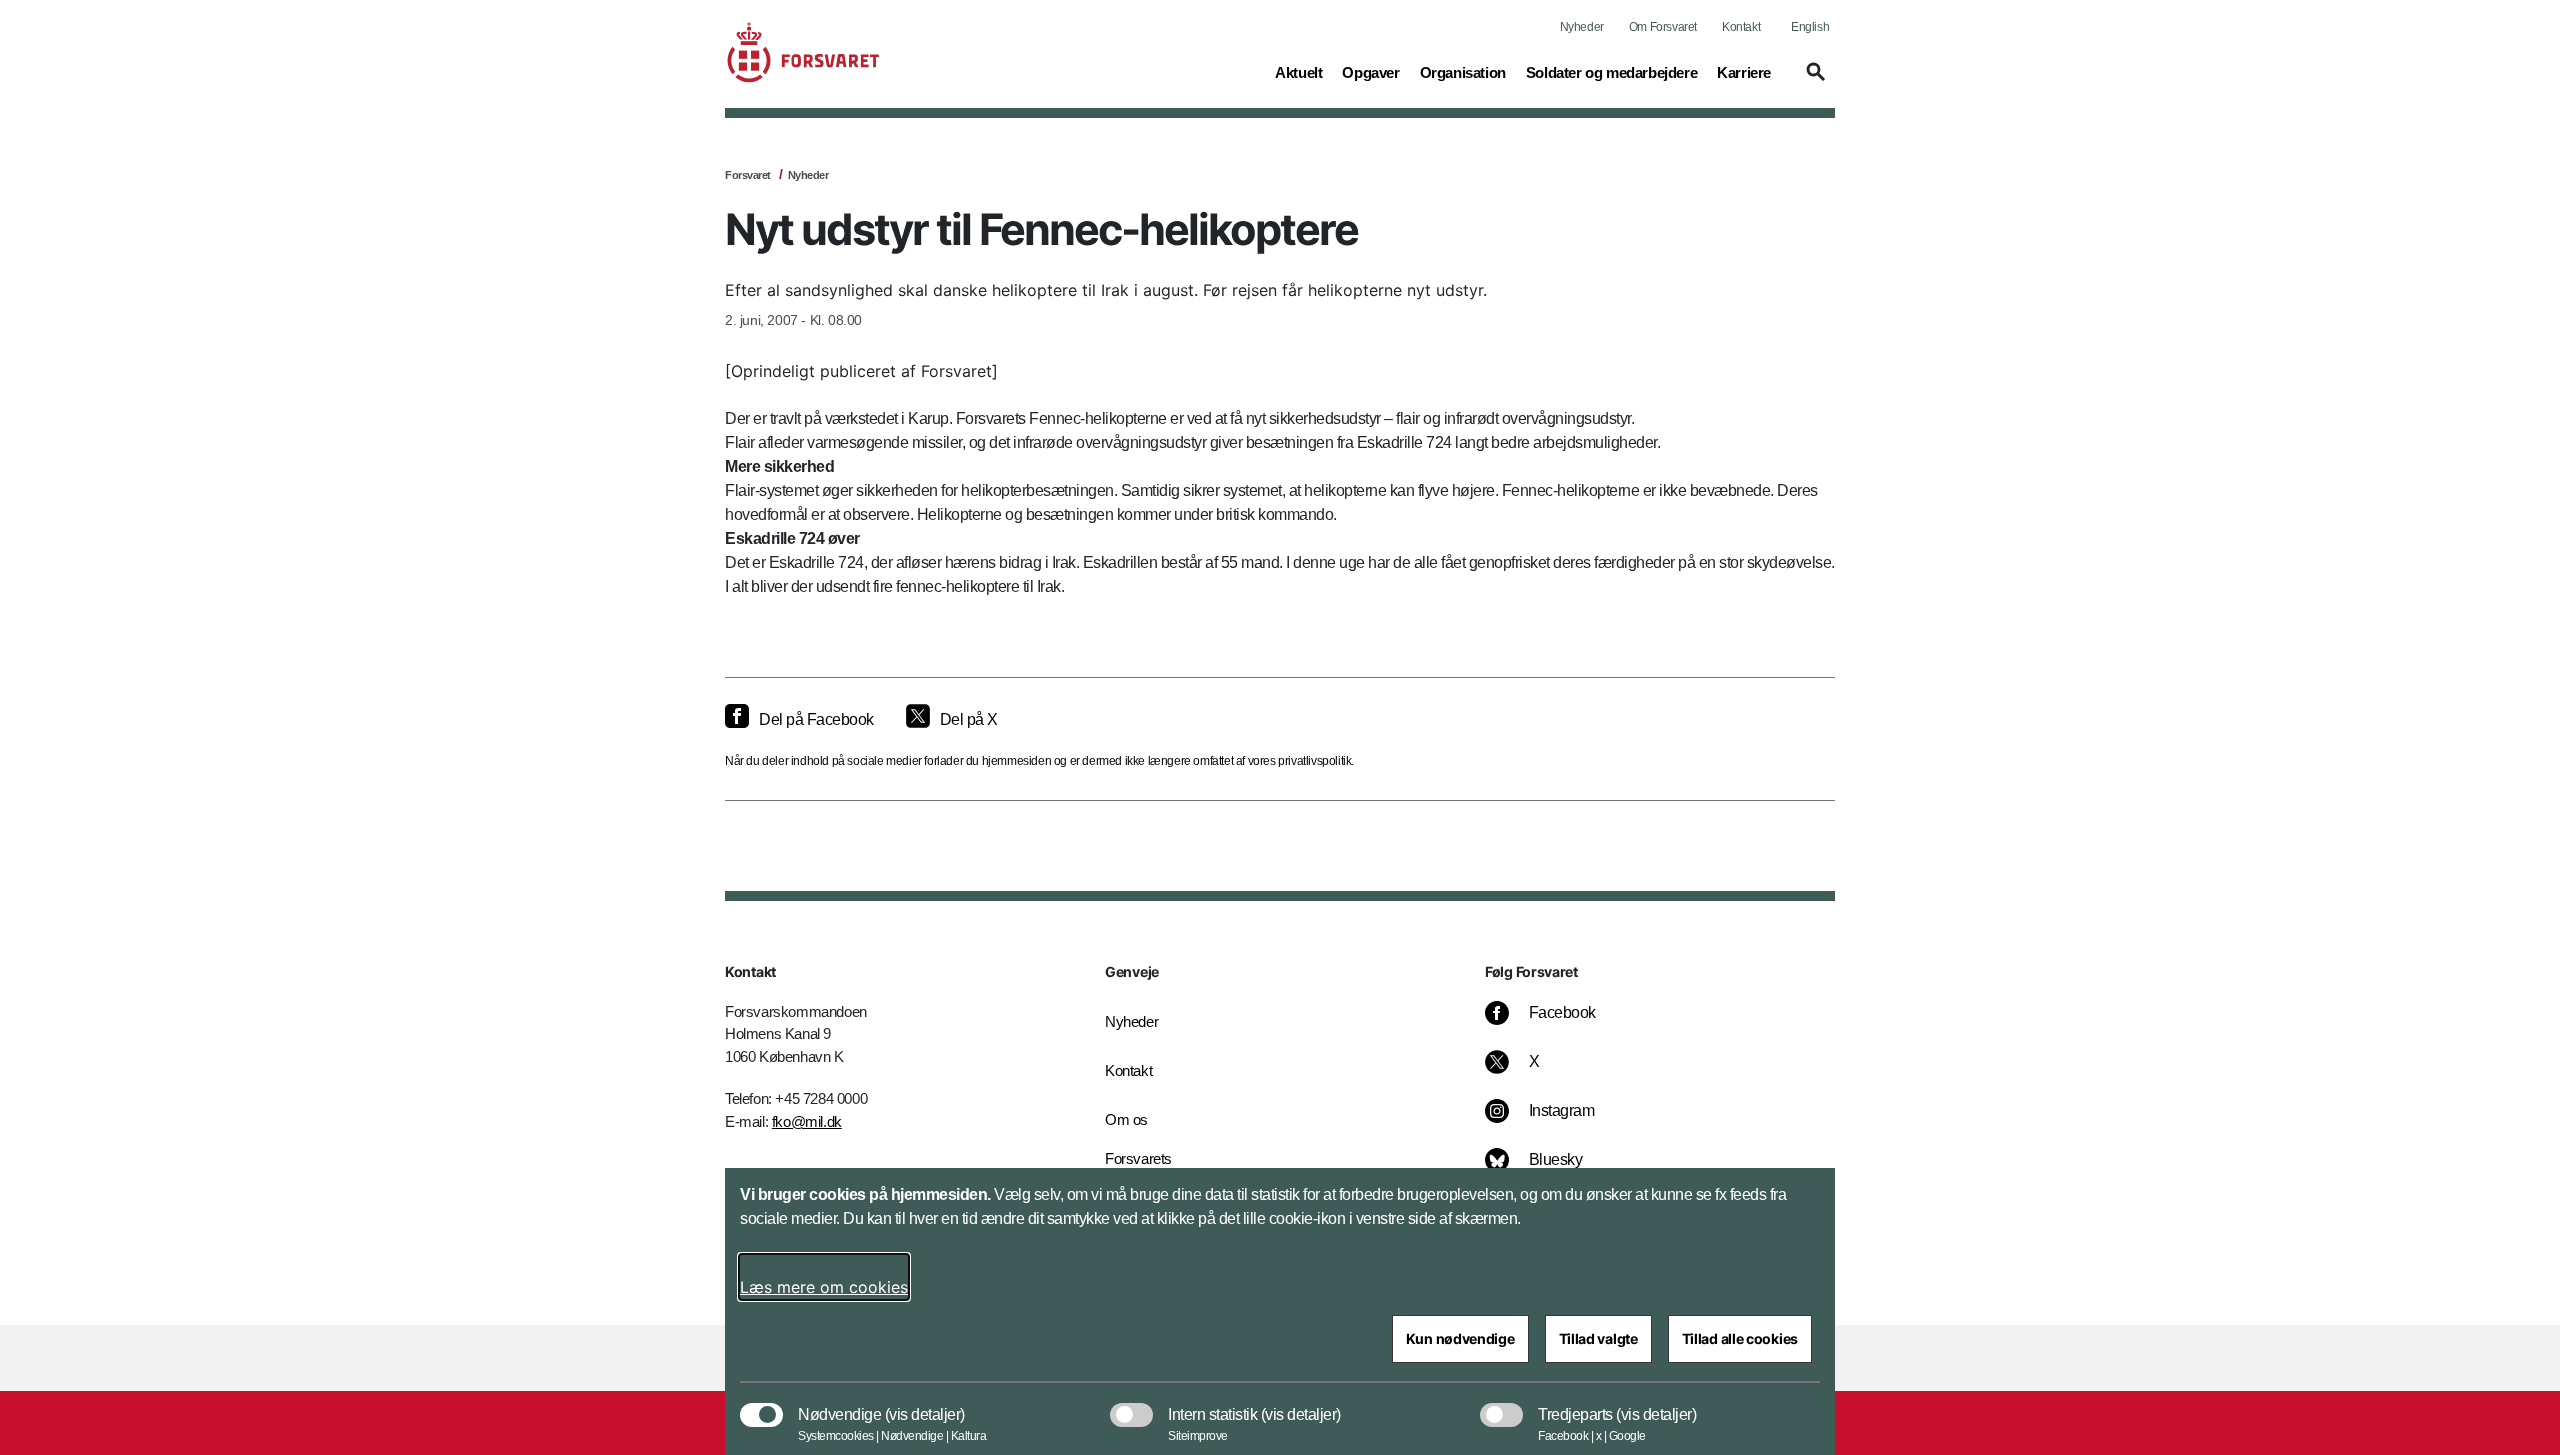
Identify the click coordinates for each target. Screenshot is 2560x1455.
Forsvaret (748, 175)
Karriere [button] (1744, 72)
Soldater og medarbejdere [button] (1611, 72)
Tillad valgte (1598, 1338)
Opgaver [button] (1370, 72)
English (1810, 27)
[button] (1813, 81)
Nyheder (1582, 27)
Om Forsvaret (1663, 27)
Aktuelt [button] (1298, 72)
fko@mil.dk (807, 1121)
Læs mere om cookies (824, 1287)
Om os (1126, 1119)
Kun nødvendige (1460, 1338)
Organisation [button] (1463, 72)
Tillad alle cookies (1740, 1338)
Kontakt (1741, 27)
